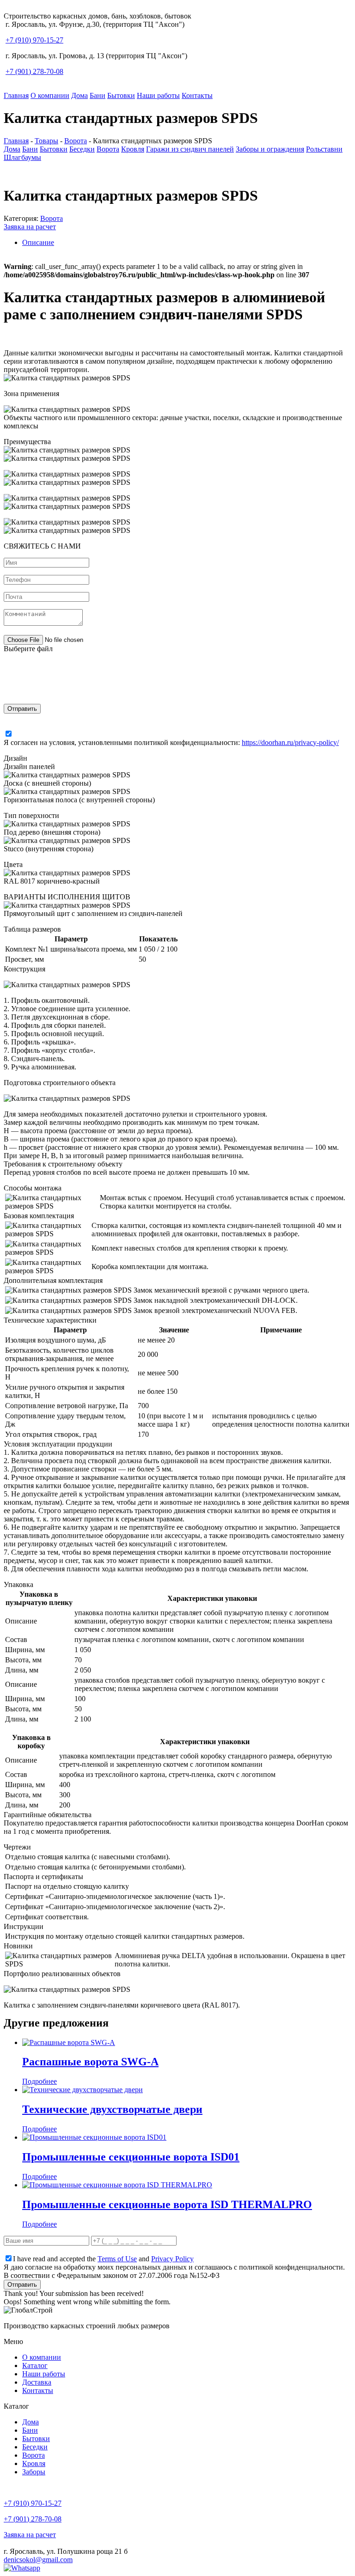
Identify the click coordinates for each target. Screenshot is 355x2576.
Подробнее (40, 2081)
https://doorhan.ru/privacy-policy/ (290, 742)
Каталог (35, 2365)
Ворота (108, 149)
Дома (80, 95)
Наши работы (158, 95)
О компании (50, 95)
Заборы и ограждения (270, 149)
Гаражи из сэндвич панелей (190, 149)
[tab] (187, 243)
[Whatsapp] (22, 2568)
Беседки (82, 149)
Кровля (133, 149)
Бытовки (121, 95)
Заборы (34, 2472)
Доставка (37, 2382)
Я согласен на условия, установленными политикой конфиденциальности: (171, 742)
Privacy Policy (172, 2259)
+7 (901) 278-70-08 (34, 71)
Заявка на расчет (30, 227)
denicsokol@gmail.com (38, 2560)
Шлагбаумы (22, 157)
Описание (38, 242)
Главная (16, 95)
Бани (98, 95)
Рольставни (324, 149)
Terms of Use (117, 2259)
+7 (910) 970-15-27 (34, 40)
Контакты (197, 95)
